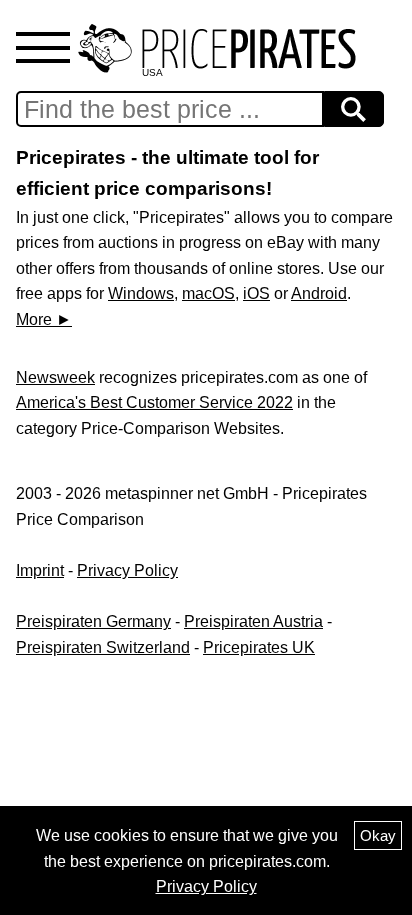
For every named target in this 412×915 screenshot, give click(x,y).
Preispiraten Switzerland (103, 647)
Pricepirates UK (259, 647)
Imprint (40, 570)
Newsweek (55, 377)
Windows (141, 293)
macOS (208, 293)
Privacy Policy (127, 570)
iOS (256, 293)
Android (319, 293)
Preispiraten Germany (93, 621)
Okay (378, 835)
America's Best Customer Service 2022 (154, 402)
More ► (44, 319)
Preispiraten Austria (253, 621)
